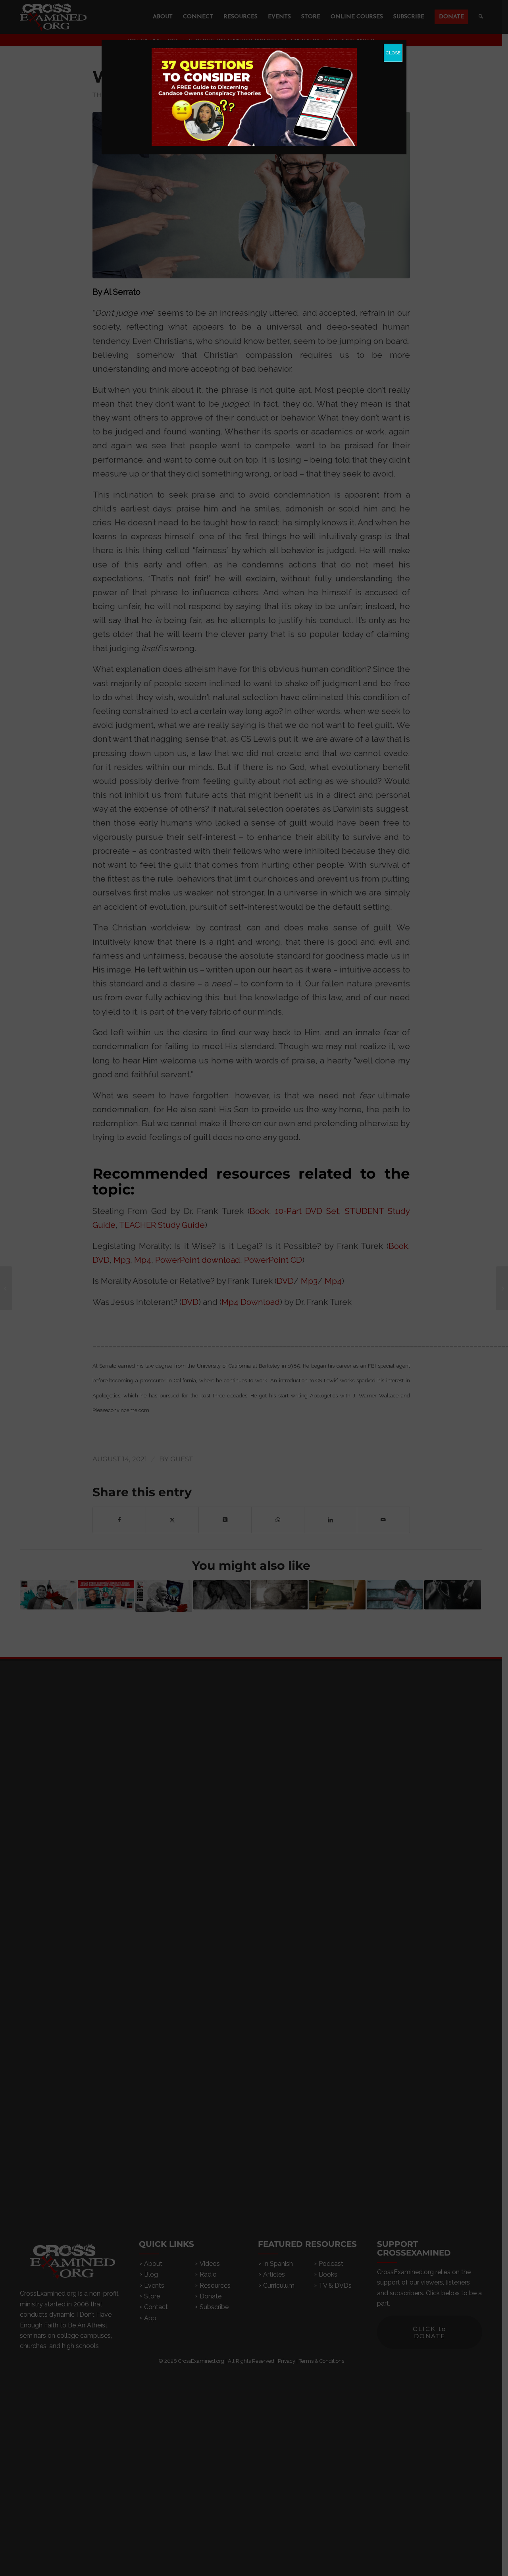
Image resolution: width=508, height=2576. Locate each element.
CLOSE (393, 53)
